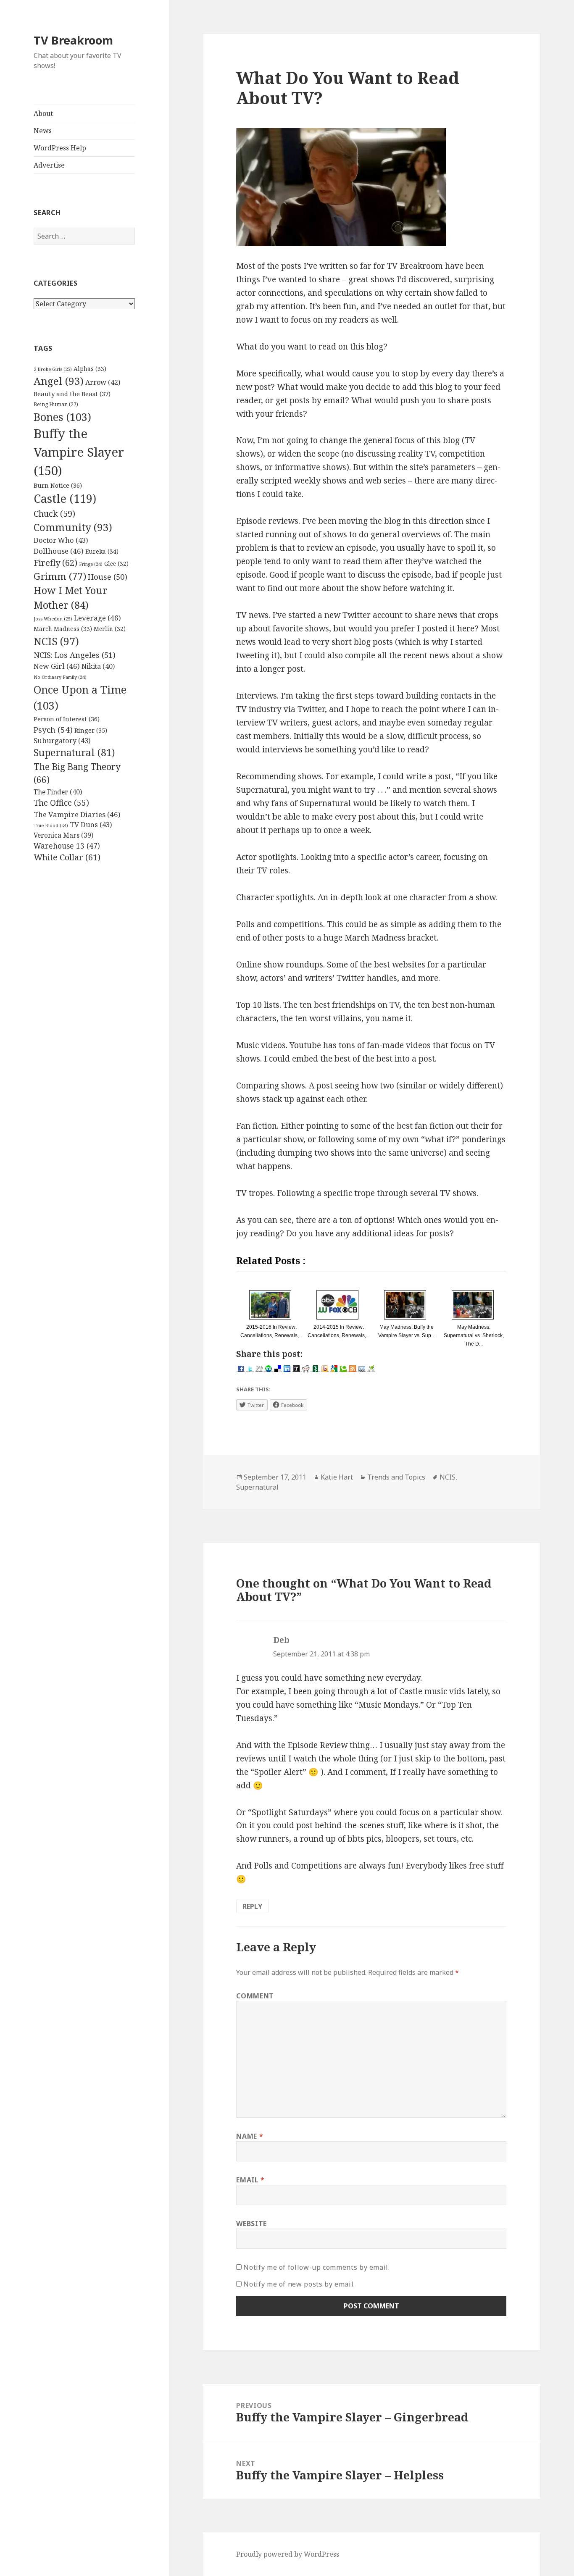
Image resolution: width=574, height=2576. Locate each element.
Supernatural (74, 753)
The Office (61, 803)
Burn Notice (58, 485)
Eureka (102, 551)
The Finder (58, 792)
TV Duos (91, 824)
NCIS (56, 641)
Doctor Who (61, 540)
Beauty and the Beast (72, 394)
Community (73, 527)
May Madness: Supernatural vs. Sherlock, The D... (474, 1335)
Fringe (91, 564)
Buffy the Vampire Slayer (79, 452)
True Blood (51, 825)
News (43, 131)
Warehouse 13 (67, 846)
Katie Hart (337, 1477)
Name (250, 2136)
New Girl (57, 666)
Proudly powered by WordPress (288, 2554)
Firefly (55, 563)
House (108, 577)
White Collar (67, 857)
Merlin (110, 629)
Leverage (97, 618)
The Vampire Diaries (77, 814)
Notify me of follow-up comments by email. (316, 2267)
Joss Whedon (53, 619)
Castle (65, 498)
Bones (62, 417)
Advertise (49, 165)
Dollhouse (59, 551)
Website (251, 2224)
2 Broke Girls (53, 369)
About (43, 113)
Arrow (103, 382)
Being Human (56, 404)
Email (250, 2180)
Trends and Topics (396, 1477)
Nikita (98, 666)
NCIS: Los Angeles (75, 655)
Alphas (90, 369)
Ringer (91, 730)
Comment (255, 1996)
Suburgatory (62, 740)
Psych (53, 730)
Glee (116, 564)
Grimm (60, 576)
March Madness (63, 629)
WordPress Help (60, 148)
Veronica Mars (63, 835)
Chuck (54, 514)
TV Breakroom (73, 40)
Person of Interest (67, 719)
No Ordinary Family (60, 677)
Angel (59, 381)
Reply (252, 1906)
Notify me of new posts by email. (299, 2284)
